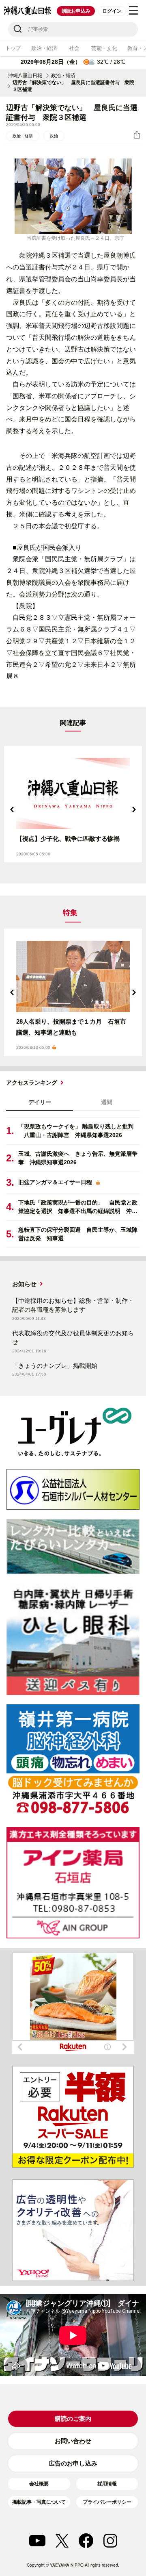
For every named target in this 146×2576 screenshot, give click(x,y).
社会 (74, 48)
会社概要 (39, 2484)
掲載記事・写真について (39, 2502)
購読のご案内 (73, 2419)
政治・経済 (44, 48)
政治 (54, 136)
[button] (12, 809)
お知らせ (24, 1284)
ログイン (112, 11)
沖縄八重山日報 (25, 76)
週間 (107, 1102)
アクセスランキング (32, 1083)
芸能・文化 (104, 48)
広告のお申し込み (73, 2463)
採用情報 (107, 2484)
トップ (13, 48)
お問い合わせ (73, 2441)
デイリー (40, 1102)
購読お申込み (76, 11)
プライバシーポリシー (107, 2502)
